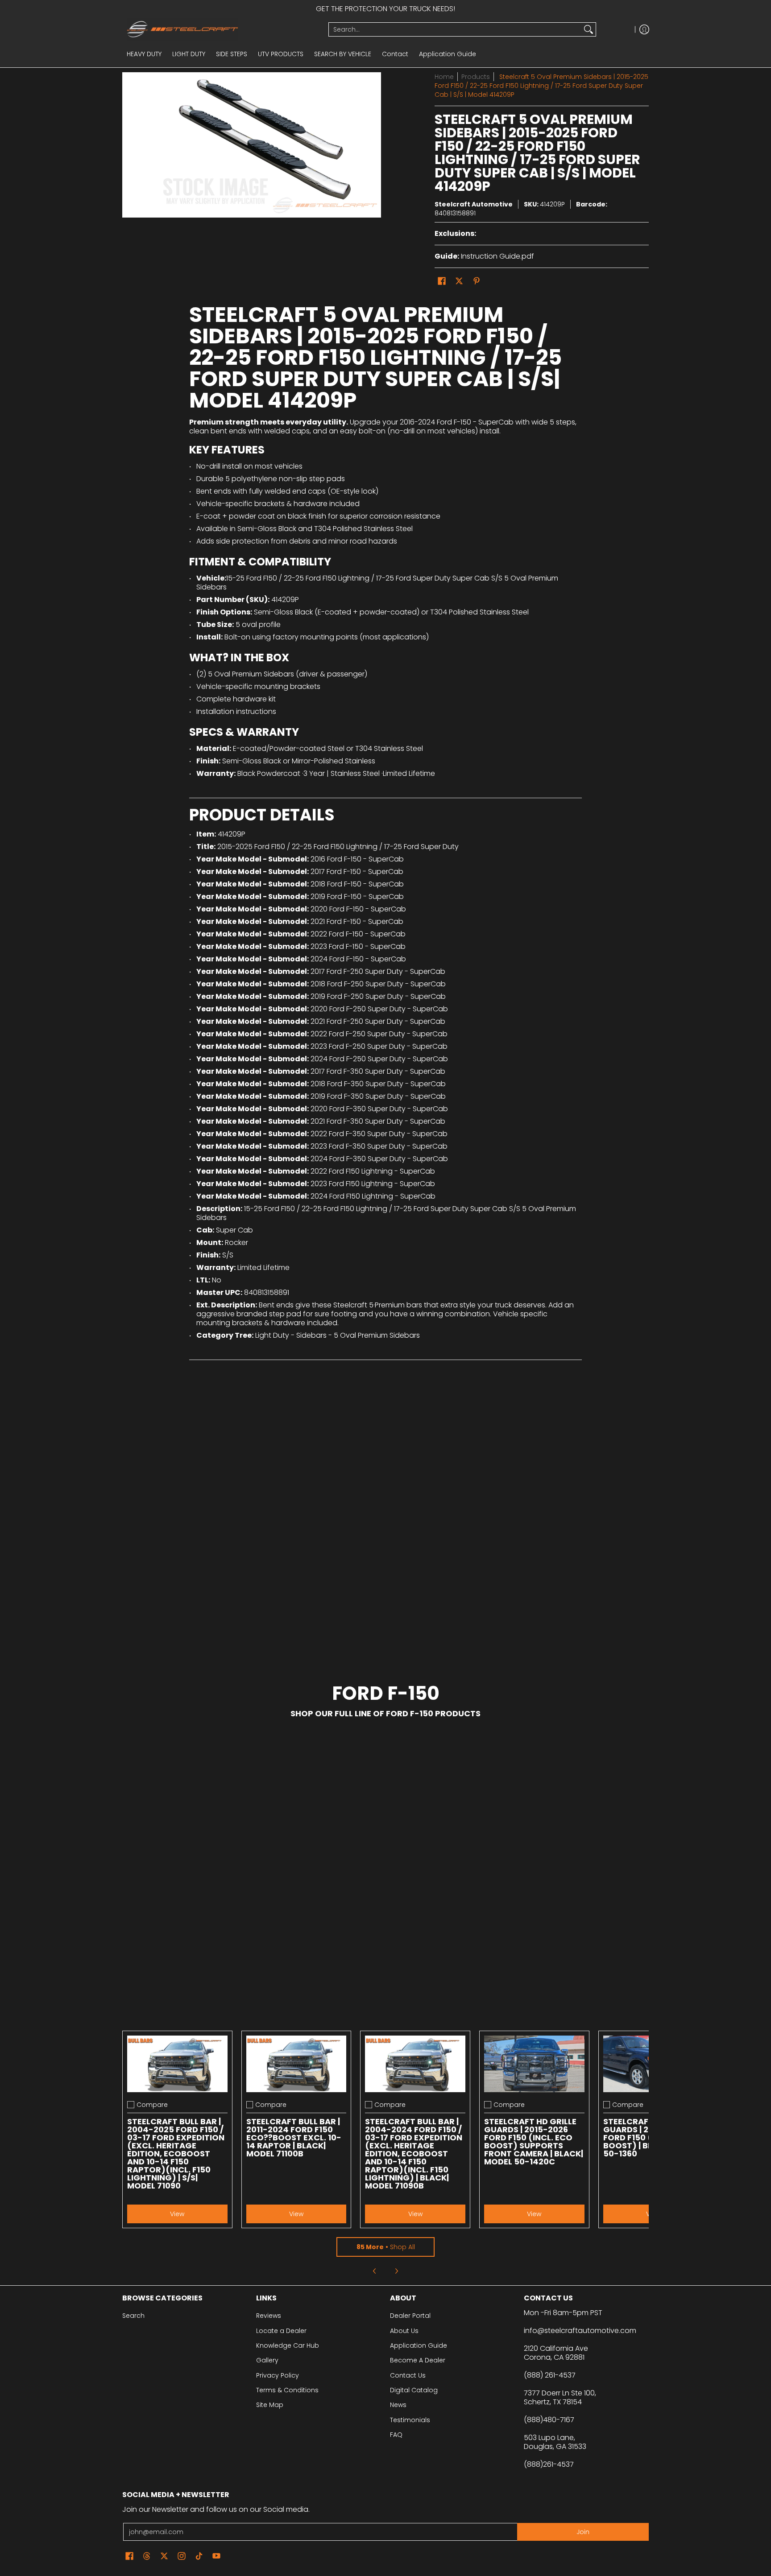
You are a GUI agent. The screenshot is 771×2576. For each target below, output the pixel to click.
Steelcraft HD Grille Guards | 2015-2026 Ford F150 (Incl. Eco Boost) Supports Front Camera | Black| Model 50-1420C (534, 2141)
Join (583, 2532)
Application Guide (419, 2345)
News (398, 2405)
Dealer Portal (410, 2316)
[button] (442, 281)
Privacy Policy (278, 2375)
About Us (404, 2331)
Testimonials (410, 2420)
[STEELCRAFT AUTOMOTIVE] (222, 29)
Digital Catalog (414, 2390)
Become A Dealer (418, 2360)
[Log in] (644, 29)
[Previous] (375, 2271)
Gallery (267, 2360)
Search (133, 2316)
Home (444, 77)
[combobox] (455, 29)
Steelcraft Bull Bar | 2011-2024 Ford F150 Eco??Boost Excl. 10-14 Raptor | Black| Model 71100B (294, 2137)
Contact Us (408, 2375)
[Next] (396, 2271)
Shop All (386, 2247)
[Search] (589, 29)
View (177, 2214)
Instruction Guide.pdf (497, 256)
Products (476, 77)
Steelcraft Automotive (474, 204)
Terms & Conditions (287, 2390)
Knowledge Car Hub (288, 2345)
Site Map (270, 2405)
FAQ (396, 2435)
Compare (152, 2105)
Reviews (269, 2316)
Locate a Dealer (281, 2331)
